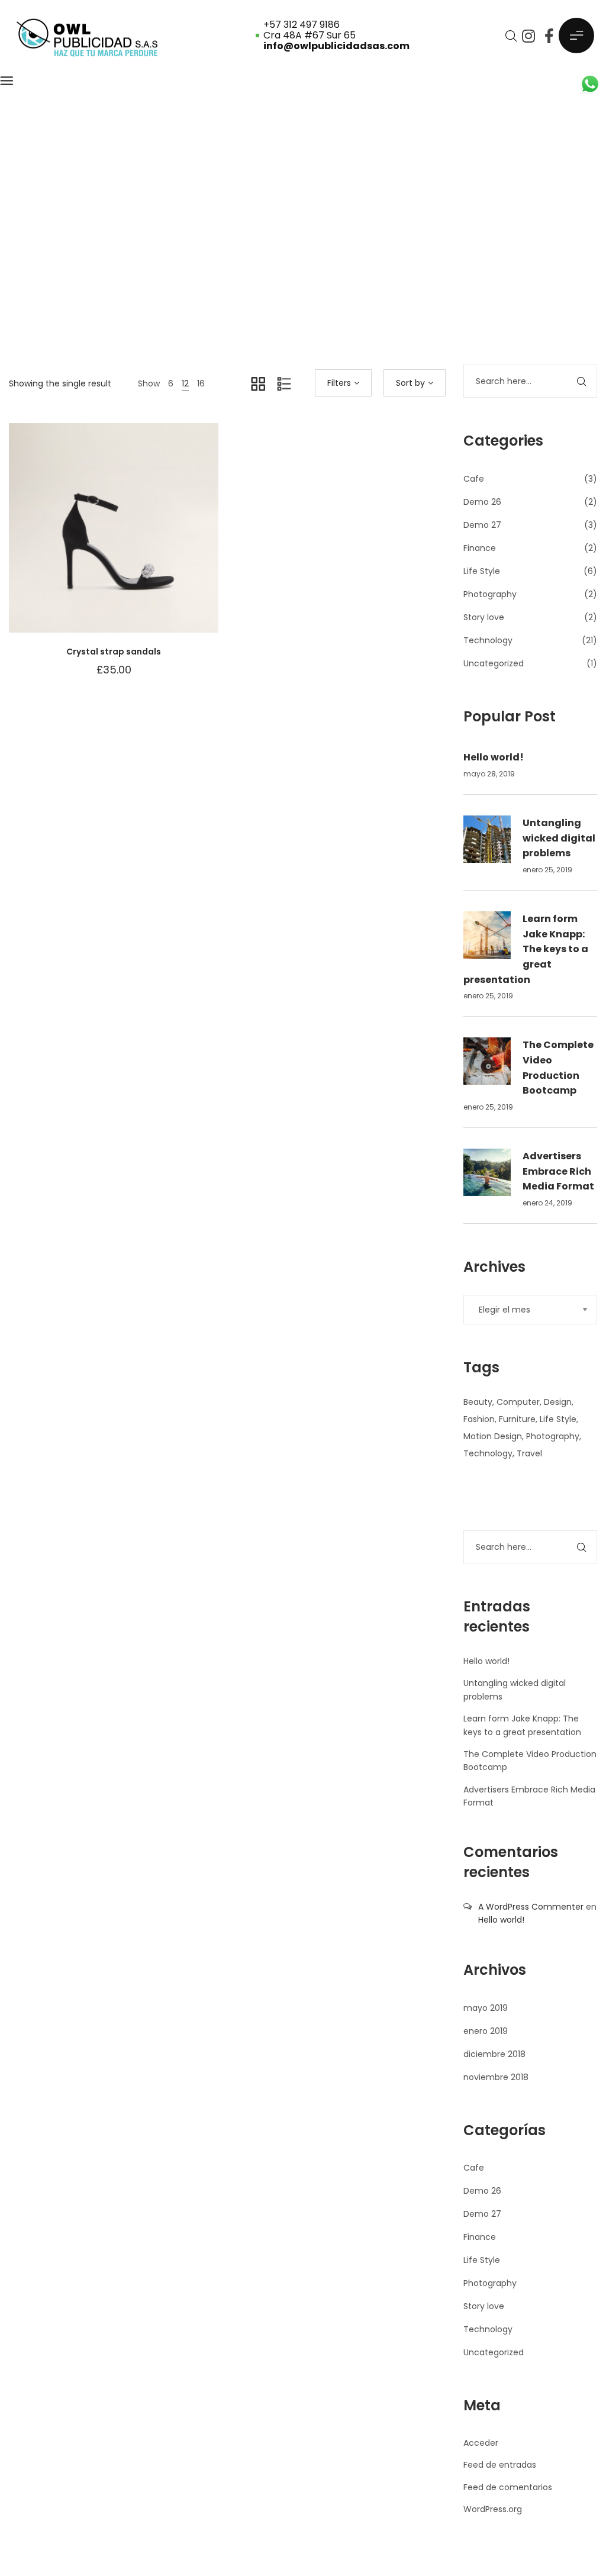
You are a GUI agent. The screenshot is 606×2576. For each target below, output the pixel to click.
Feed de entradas (500, 2465)
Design (558, 1402)
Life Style (482, 571)
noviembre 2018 (496, 2077)
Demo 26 (482, 502)
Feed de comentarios (508, 2487)
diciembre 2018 (494, 2054)
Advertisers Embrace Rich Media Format (558, 1171)
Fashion (479, 1419)
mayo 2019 (486, 2008)
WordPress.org (493, 2509)
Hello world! (494, 757)
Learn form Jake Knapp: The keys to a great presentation (526, 949)
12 (185, 383)
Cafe (474, 479)
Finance (480, 548)
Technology (488, 640)
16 (201, 383)
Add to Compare (114, 540)
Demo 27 (482, 525)
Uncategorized (494, 663)
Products (320, 263)
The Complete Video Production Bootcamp (558, 1068)
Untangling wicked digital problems (559, 838)
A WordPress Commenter (531, 1907)
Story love (484, 617)
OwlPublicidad (258, 263)
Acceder (481, 2443)
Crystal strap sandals (114, 652)
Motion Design (493, 1436)
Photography (490, 594)
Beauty (478, 1402)
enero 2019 (486, 2031)
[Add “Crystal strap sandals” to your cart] (143, 540)
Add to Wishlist (84, 540)
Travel (529, 1453)
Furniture (517, 1419)
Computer (518, 1402)
